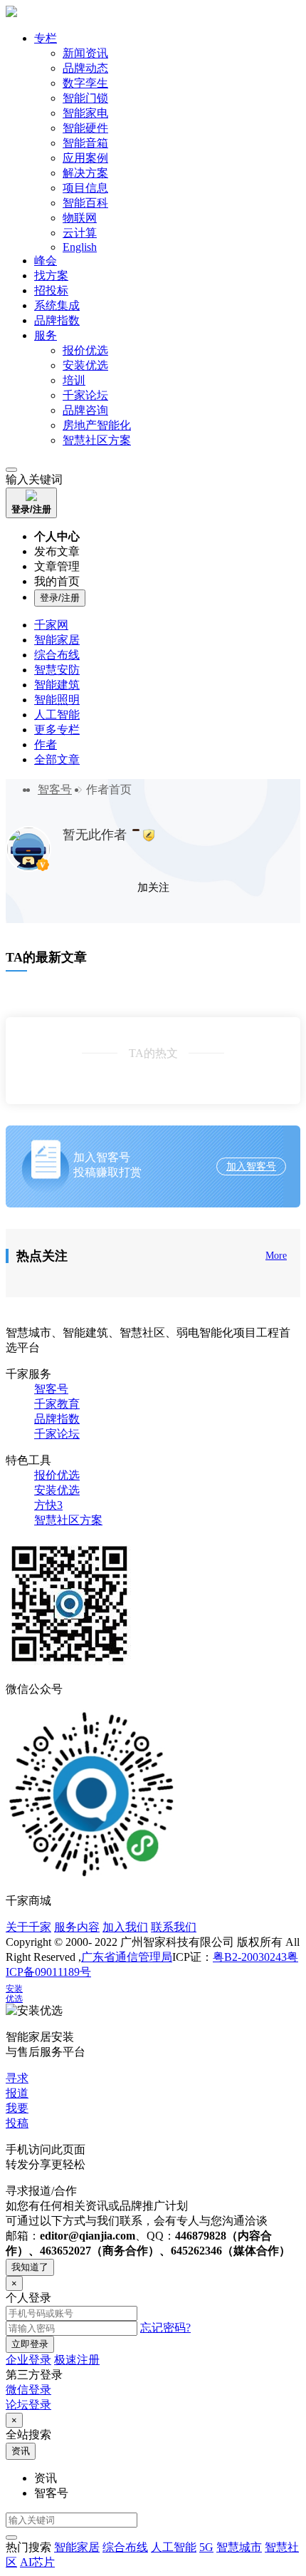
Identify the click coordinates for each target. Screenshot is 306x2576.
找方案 (51, 275)
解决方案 (85, 173)
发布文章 (57, 551)
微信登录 (28, 2390)
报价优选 (85, 350)
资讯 (21, 2451)
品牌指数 (57, 320)
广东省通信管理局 (127, 1957)
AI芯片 (37, 2562)
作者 (46, 745)
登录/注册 (60, 598)
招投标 (51, 290)
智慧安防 (57, 670)
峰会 (46, 261)
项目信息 (85, 188)
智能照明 (57, 700)
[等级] (136, 830)
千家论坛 (85, 395)
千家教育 (57, 1404)
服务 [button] (46, 335)
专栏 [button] (46, 38)
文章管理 (57, 566)
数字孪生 (85, 83)
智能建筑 (57, 685)
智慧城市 (239, 2547)
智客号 (55, 789)
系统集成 (57, 305)
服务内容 (77, 1927)
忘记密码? (165, 2328)
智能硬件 (85, 128)
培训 (74, 380)
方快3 (48, 1505)
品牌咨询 (85, 410)
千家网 (51, 625)
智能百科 (85, 203)
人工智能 (57, 715)
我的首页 (57, 581)
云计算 (80, 233)
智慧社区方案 (97, 440)
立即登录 (30, 2344)
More (276, 1256)
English (80, 247)
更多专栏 (57, 730)
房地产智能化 (97, 425)
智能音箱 (85, 143)
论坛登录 (28, 2405)
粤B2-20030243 (250, 1957)
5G (206, 2547)
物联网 (80, 218)
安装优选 (85, 365)
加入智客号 (251, 1166)
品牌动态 (85, 68)
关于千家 (28, 1927)
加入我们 (125, 1927)
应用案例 (85, 158)
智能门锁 (85, 98)
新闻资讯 (85, 53)
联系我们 (174, 1927)
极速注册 (77, 2360)
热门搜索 (28, 2547)
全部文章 (57, 759)
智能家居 (57, 640)
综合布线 (57, 655)
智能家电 (85, 113)
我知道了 (30, 2267)
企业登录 (28, 2360)
